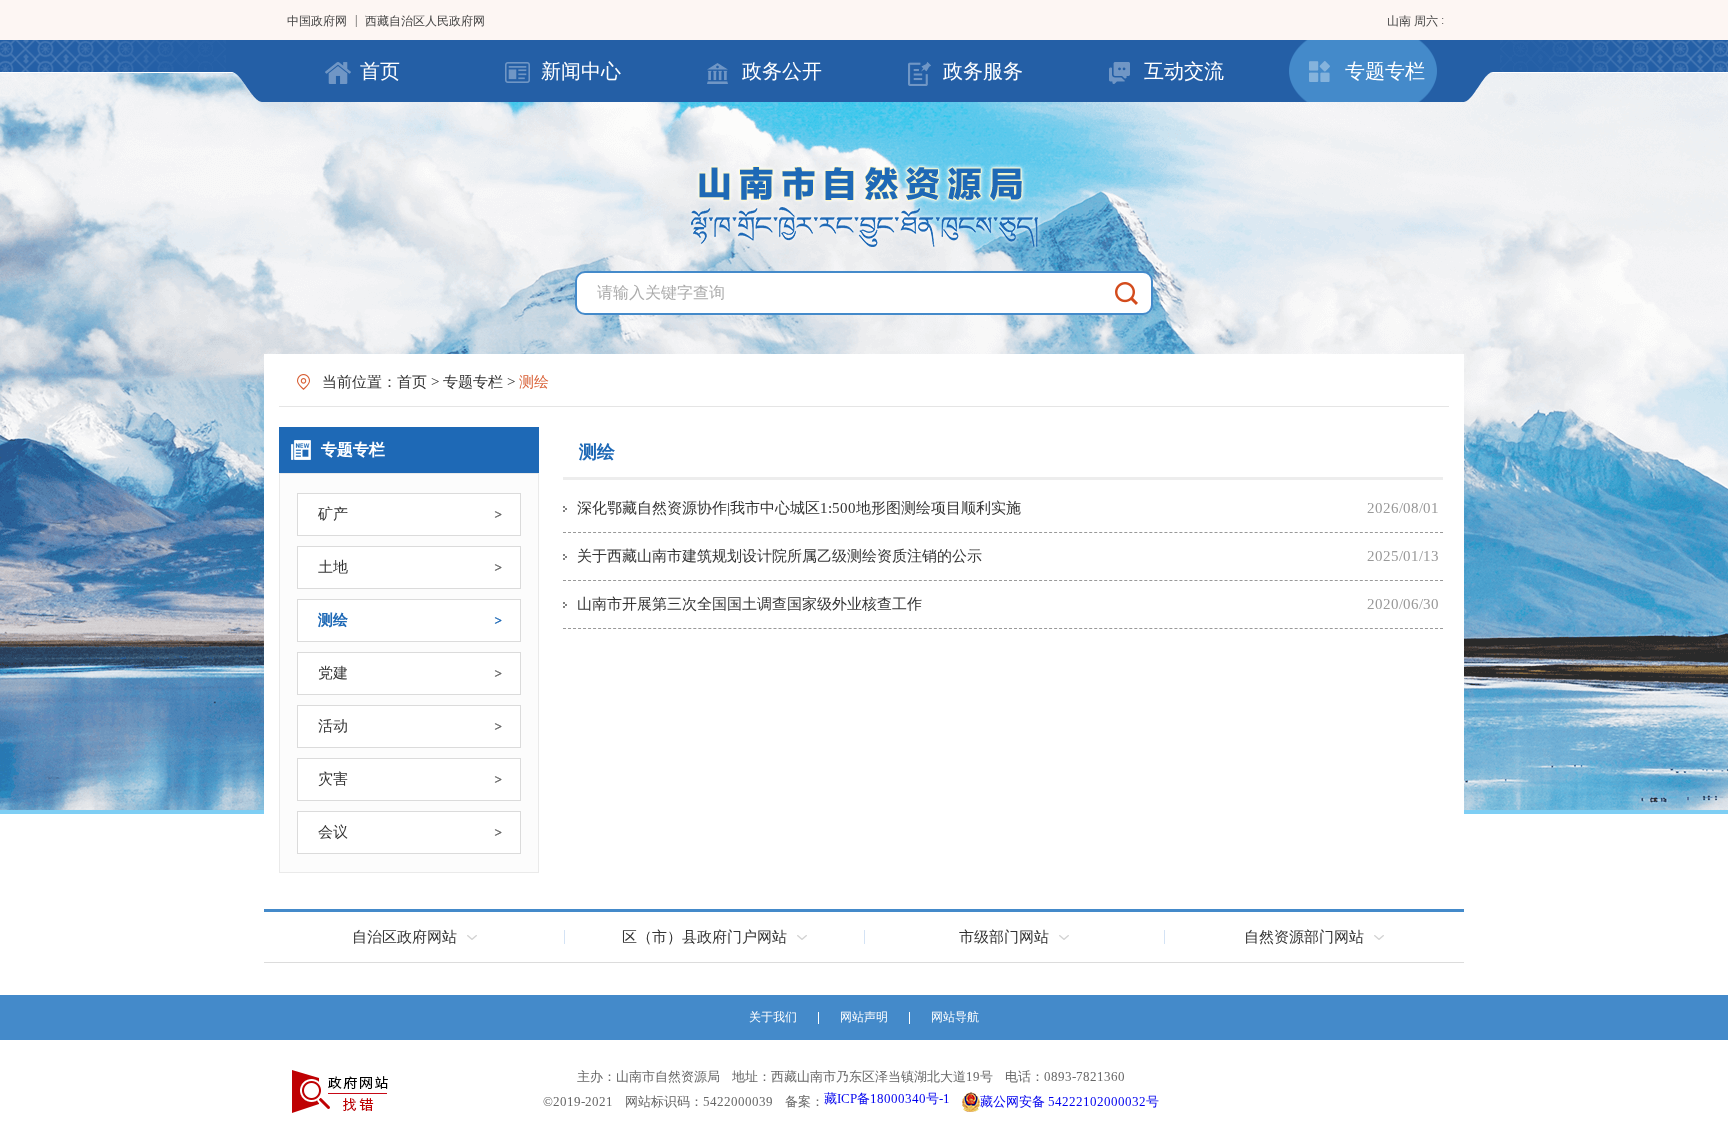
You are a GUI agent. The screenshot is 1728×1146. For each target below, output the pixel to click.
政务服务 (983, 71)
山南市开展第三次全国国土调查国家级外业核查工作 (749, 604)
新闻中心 (581, 71)
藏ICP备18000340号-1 (887, 1098)
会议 (333, 832)
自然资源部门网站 (1304, 937)
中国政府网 (317, 21)
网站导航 (955, 1017)
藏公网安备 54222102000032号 (1069, 1101)
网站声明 (864, 1017)
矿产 (333, 514)
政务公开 (782, 71)
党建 (333, 673)
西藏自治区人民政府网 (425, 21)
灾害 (333, 779)
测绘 (333, 620)
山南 (1400, 21)
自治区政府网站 (404, 937)
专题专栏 (1385, 71)
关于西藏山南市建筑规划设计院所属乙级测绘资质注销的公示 (779, 556)
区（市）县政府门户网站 (704, 937)
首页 (380, 71)
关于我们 (773, 1017)
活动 (333, 726)
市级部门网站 (1004, 937)
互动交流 (1184, 71)
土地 (333, 567)
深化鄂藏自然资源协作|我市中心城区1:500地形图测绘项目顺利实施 (799, 508)
